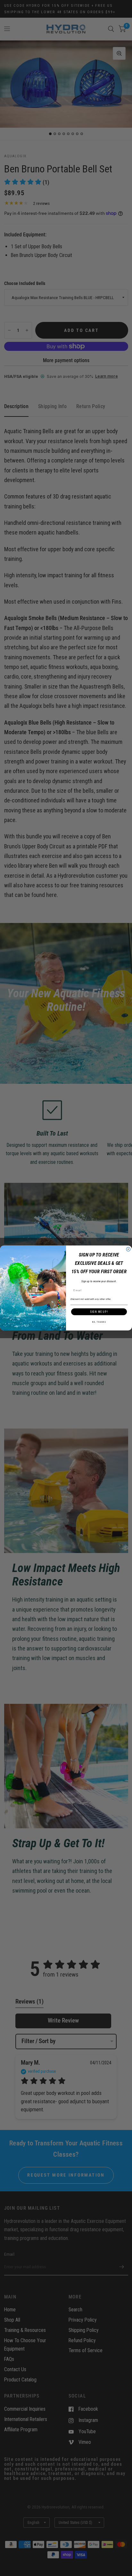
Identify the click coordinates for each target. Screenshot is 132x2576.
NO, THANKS (99, 1322)
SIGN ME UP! (99, 1312)
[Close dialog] (128, 1249)
